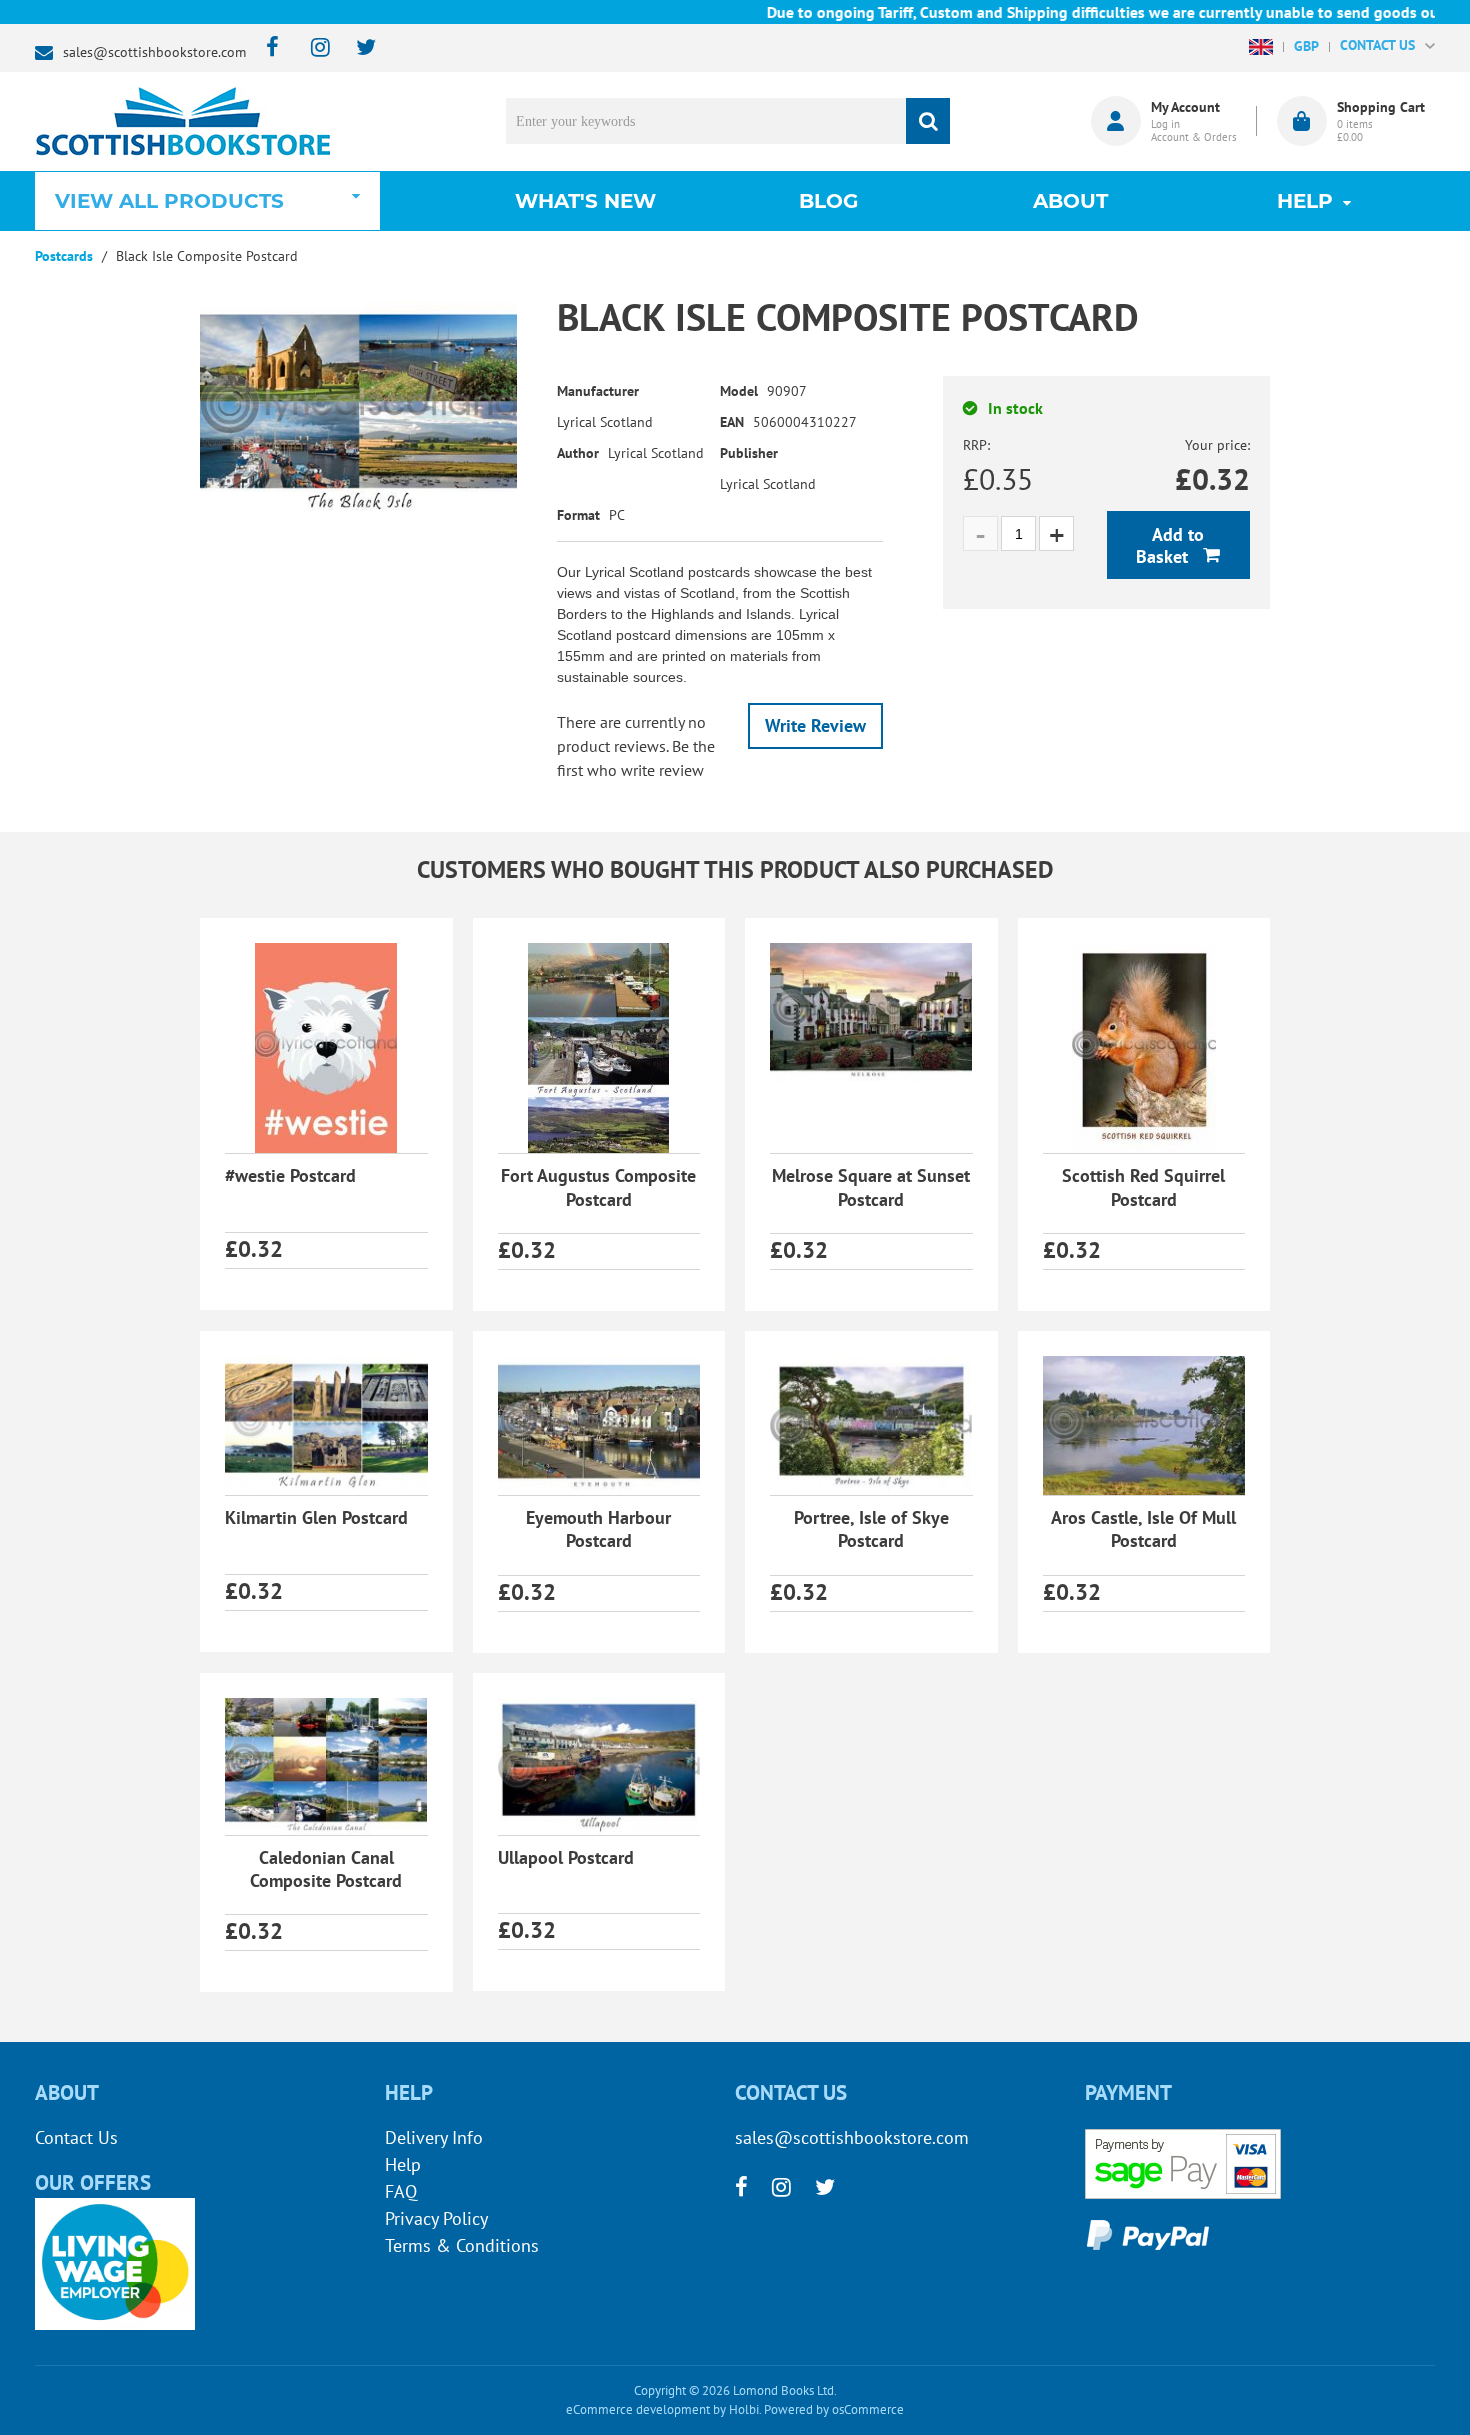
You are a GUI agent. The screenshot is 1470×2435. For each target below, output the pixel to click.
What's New (585, 201)
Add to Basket (1170, 545)
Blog (828, 201)
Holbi (744, 2409)
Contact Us (76, 2137)
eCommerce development (638, 2409)
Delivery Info (434, 2137)
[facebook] (266, 48)
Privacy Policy (436, 2218)
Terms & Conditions (462, 2245)
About (1070, 201)
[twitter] (356, 48)
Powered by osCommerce (834, 2409)
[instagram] (311, 48)
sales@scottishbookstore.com (154, 52)
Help (403, 2164)
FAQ (401, 2191)
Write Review (815, 725)
